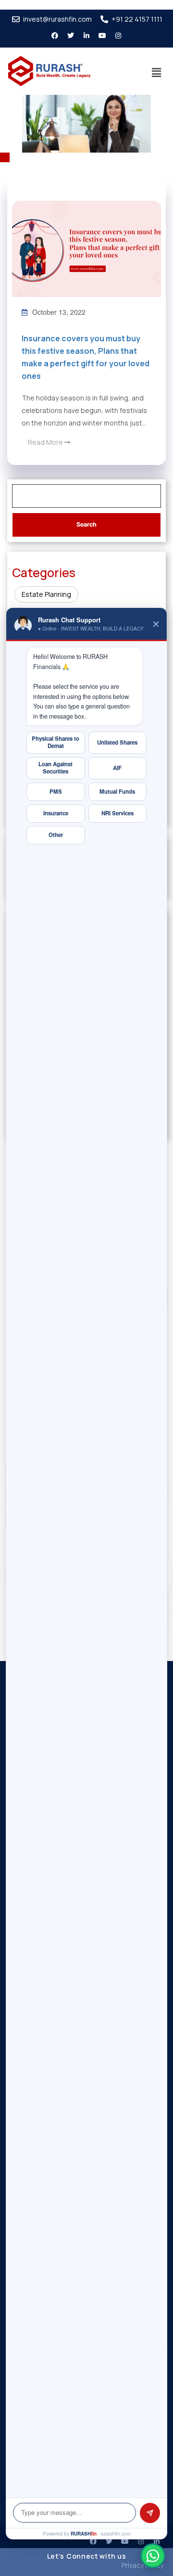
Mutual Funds (117, 792)
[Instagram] (118, 36)
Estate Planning (46, 594)
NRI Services (117, 813)
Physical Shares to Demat (56, 742)
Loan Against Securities (56, 768)
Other (56, 835)
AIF (117, 768)
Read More (46, 442)
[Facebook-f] (55, 36)
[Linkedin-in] (86, 36)
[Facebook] (93, 2541)
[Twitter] (71, 36)
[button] (157, 73)
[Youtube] (102, 36)
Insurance (56, 813)
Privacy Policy (142, 2565)
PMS (56, 792)
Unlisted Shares (117, 742)
